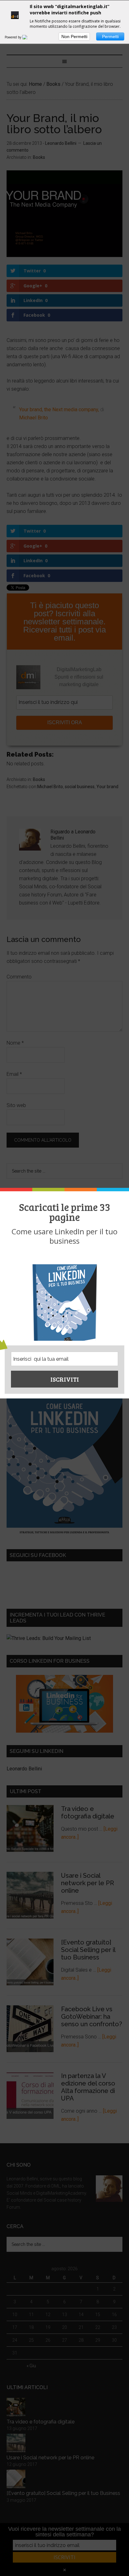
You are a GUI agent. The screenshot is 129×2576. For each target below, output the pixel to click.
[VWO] (28, 37)
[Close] (121, 1190)
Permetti (110, 37)
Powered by (13, 37)
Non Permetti (74, 37)
